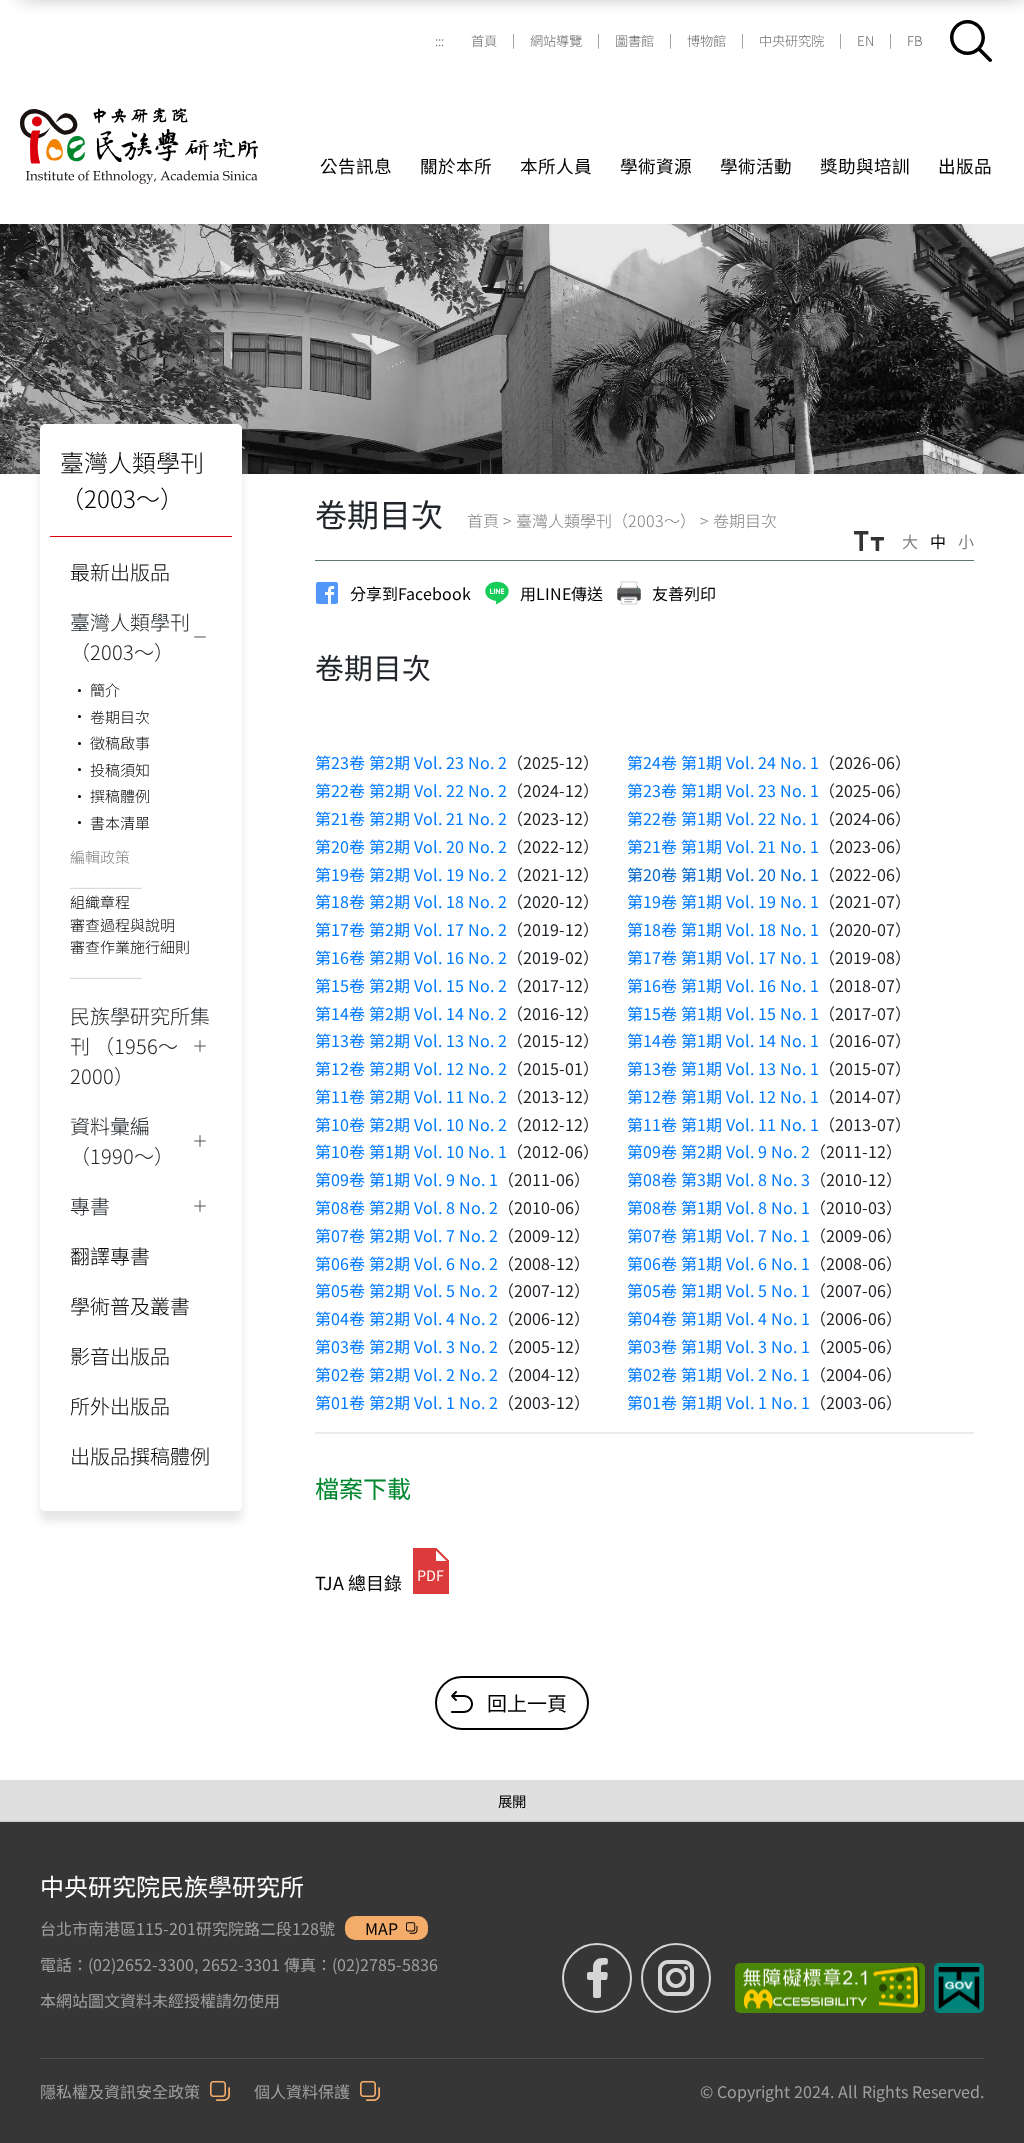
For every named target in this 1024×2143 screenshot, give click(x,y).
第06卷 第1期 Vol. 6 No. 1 (718, 1263)
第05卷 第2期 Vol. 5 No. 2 (406, 1290)
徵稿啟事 (120, 742)
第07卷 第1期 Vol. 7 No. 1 (718, 1235)
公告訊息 (356, 165)
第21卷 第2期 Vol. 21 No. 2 (411, 818)
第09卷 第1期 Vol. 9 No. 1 (406, 1179)
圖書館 (634, 40)
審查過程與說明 (122, 924)
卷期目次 (120, 716)
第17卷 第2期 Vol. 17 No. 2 (411, 929)
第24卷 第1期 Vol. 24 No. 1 (723, 762)
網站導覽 (556, 40)
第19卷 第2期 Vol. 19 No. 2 (411, 874)
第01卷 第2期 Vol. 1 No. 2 (406, 1402)
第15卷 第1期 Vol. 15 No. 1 (723, 1013)
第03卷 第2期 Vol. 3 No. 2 (406, 1346)
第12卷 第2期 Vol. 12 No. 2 (411, 1068)
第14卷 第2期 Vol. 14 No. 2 (411, 1013)
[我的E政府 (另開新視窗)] (959, 1988)
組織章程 (100, 901)
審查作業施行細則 (130, 946)
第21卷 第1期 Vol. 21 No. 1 (723, 846)
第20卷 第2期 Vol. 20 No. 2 (411, 846)
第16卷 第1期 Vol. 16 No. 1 (723, 985)
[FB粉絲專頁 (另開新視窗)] (599, 1978)
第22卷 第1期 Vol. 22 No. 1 (723, 818)
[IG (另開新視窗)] (676, 1978)
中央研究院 (791, 40)
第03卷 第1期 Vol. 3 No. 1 (718, 1346)
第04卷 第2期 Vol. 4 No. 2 (406, 1318)
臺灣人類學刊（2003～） (606, 520)
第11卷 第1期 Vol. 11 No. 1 (723, 1124)
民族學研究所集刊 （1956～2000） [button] (140, 1045)
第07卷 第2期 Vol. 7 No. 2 (406, 1235)
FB (915, 40)
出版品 (965, 165)
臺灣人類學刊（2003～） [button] (130, 636)
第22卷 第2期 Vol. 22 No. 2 (411, 790)
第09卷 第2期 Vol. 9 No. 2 (718, 1151)
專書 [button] (90, 1205)
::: (439, 40)
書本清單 (120, 822)
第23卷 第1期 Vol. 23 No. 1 (723, 790)
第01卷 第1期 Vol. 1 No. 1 (718, 1402)
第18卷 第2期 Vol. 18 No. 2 (411, 901)
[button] (971, 41)
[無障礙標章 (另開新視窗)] (822, 1988)
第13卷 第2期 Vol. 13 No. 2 (411, 1040)
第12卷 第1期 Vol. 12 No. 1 (723, 1096)
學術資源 (656, 165)
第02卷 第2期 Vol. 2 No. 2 (406, 1374)
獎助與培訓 (865, 165)
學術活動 (756, 165)
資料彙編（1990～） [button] (122, 1140)
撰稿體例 (120, 795)
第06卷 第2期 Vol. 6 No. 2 (406, 1263)
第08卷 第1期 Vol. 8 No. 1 (718, 1207)
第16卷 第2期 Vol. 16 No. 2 (411, 957)
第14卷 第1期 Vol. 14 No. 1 (723, 1040)
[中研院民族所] (165, 122)
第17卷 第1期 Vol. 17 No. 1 (723, 957)
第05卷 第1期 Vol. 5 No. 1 (718, 1290)
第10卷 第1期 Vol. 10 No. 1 (411, 1151)
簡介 (105, 689)
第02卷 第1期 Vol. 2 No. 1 (718, 1374)
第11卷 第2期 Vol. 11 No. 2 (411, 1096)
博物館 (706, 40)
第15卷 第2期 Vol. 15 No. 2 (411, 985)
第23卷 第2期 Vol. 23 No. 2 (411, 762)
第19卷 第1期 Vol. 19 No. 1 (723, 901)
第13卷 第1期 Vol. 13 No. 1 (723, 1068)
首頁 (484, 40)
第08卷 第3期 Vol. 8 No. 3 (718, 1179)
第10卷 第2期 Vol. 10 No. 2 (411, 1124)
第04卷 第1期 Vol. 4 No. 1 (718, 1318)
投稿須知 (120, 769)
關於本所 (456, 165)
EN (865, 40)
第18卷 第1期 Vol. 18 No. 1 (723, 929)
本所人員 (556, 165)
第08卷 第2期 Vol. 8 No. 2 (406, 1207)
